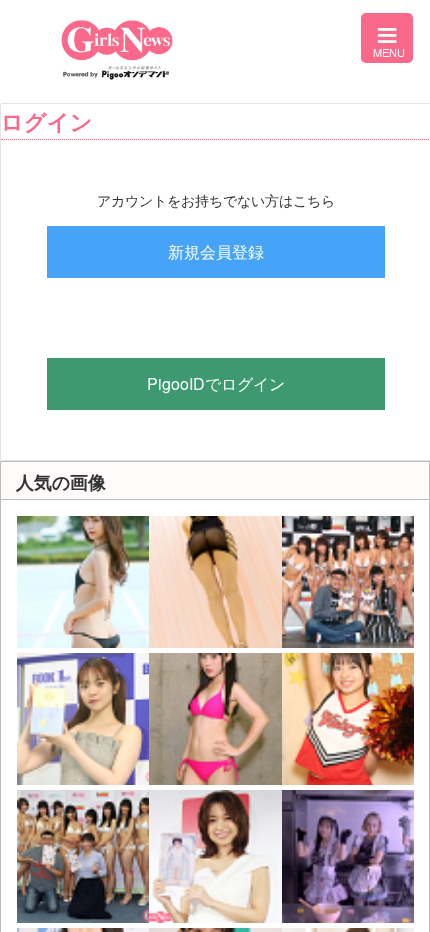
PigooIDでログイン (216, 383)
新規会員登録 (216, 251)
